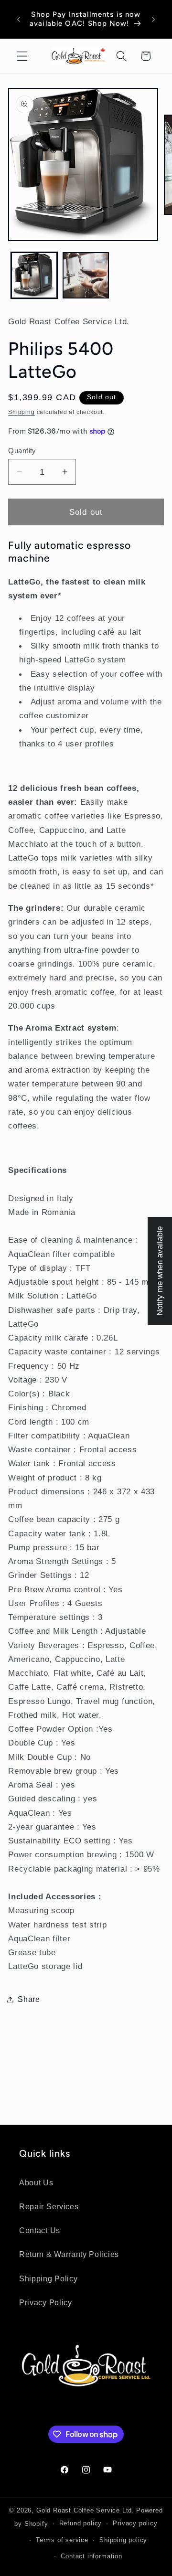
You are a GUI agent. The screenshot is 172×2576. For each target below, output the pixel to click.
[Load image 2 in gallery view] (86, 275)
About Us (36, 2182)
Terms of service (62, 2540)
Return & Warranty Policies (69, 2254)
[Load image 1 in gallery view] (34, 275)
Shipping (21, 412)
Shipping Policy (48, 2278)
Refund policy (81, 2523)
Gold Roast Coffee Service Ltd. (85, 2511)
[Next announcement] (153, 19)
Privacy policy (135, 2523)
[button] (22, 56)
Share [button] (29, 1999)
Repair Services (49, 2206)
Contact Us (40, 2230)
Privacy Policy (46, 2302)
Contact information (91, 2556)
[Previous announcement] (19, 19)
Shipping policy (123, 2540)
